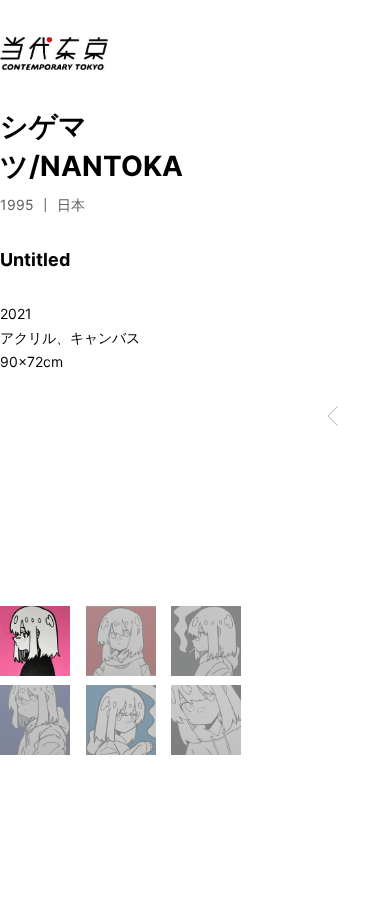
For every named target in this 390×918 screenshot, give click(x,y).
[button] (333, 416)
